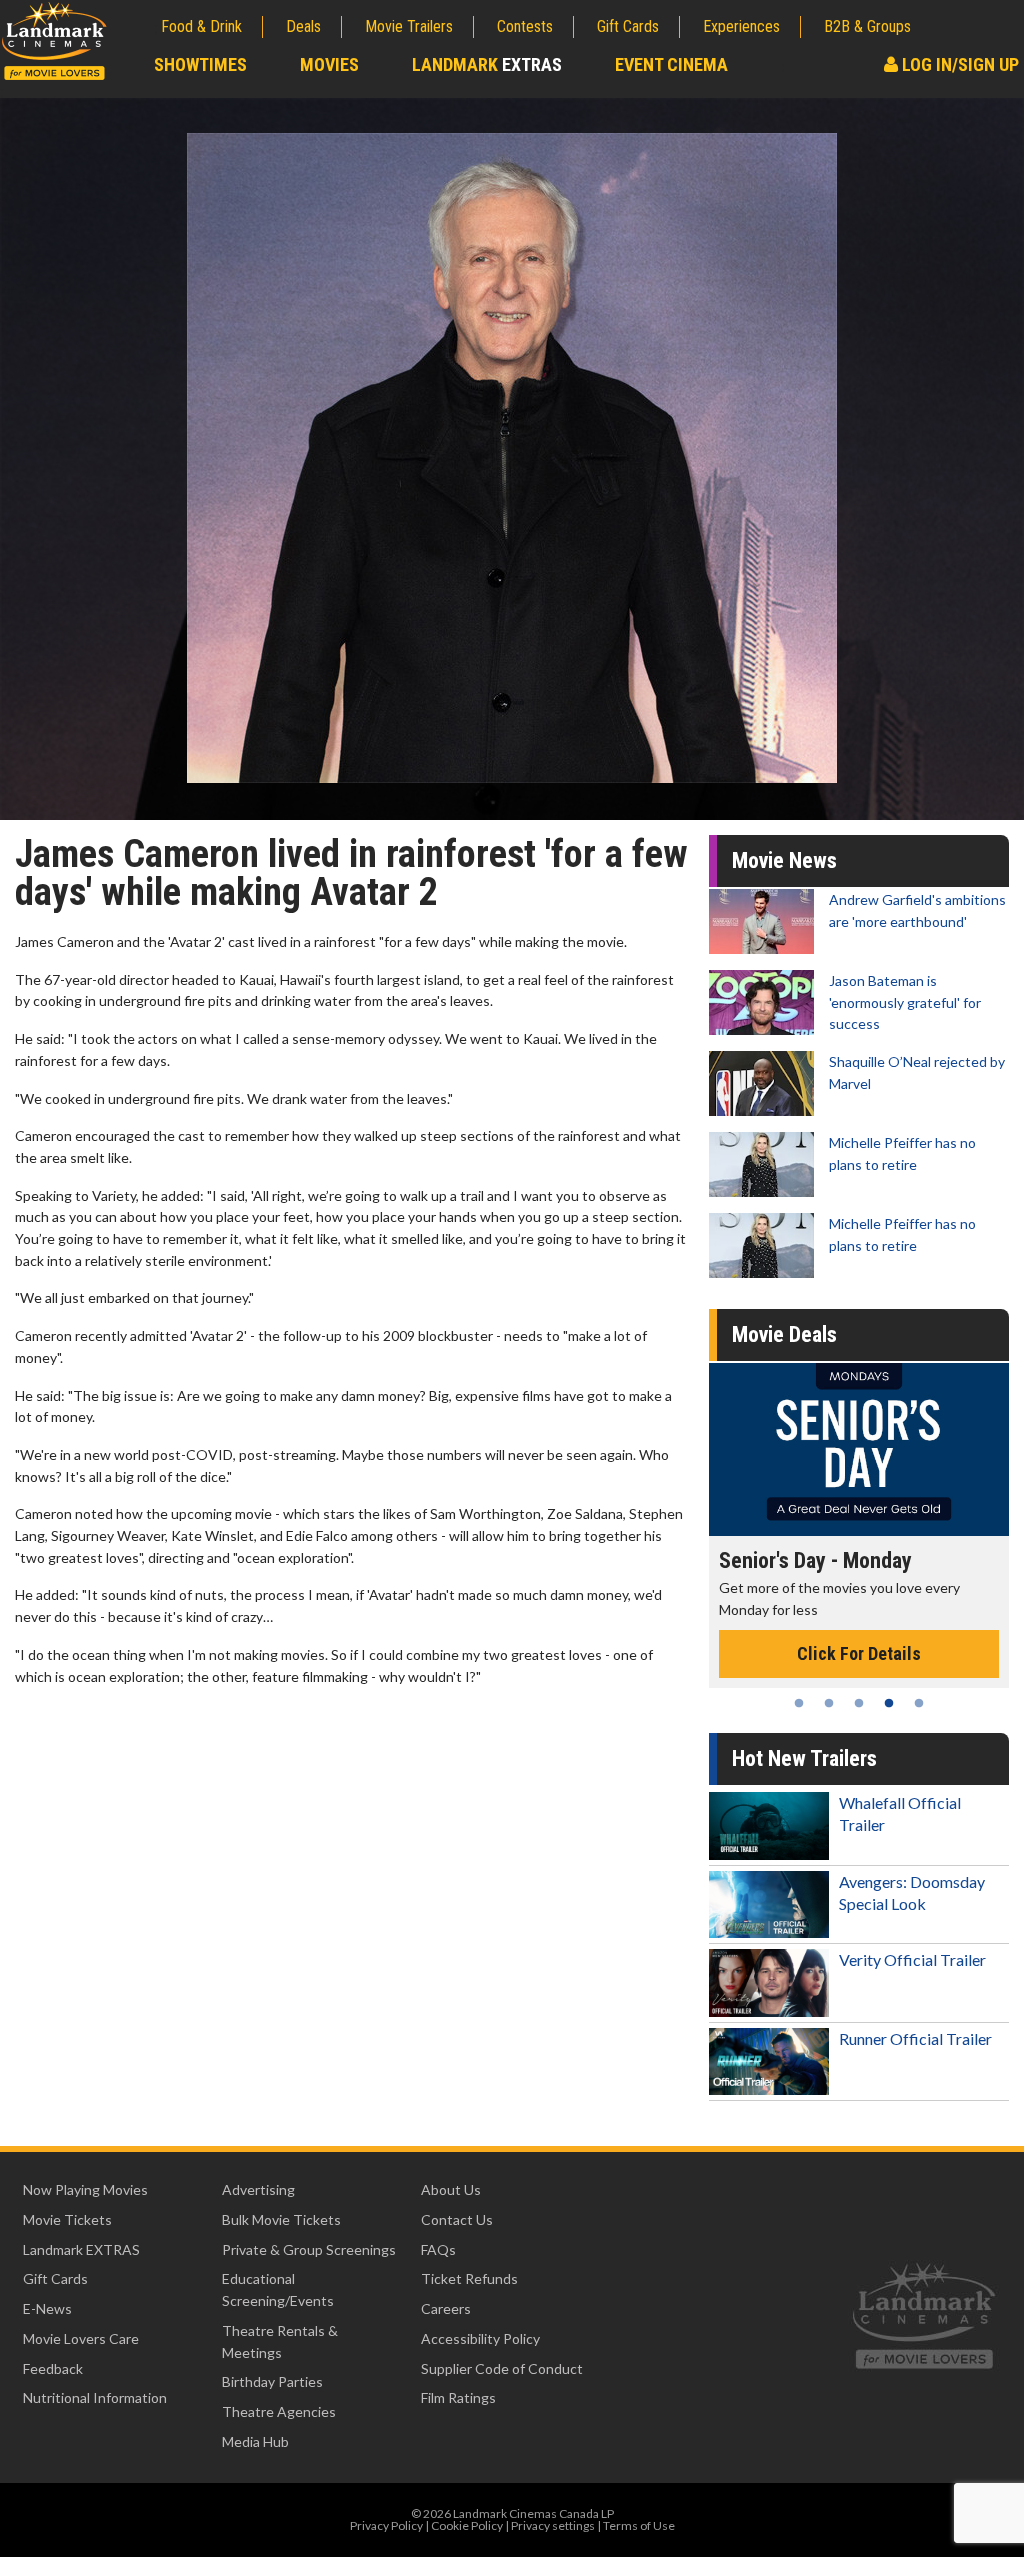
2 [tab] (829, 1703)
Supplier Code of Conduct (502, 2368)
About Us (451, 2189)
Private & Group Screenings (309, 2249)
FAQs (438, 2249)
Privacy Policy (386, 2525)
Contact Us (457, 2219)
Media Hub (255, 2441)
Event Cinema (671, 64)
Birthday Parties (272, 2381)
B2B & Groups (867, 26)
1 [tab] (799, 1703)
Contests (525, 26)
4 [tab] (889, 1703)
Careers (446, 2308)
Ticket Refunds (469, 2278)
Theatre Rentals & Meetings (280, 2341)
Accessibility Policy (480, 2338)
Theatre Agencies (279, 2411)
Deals (303, 26)
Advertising (258, 2189)
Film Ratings (458, 2397)
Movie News (784, 860)
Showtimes (200, 64)
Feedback (53, 2368)
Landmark (487, 64)
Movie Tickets (67, 2219)
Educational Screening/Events (278, 2289)
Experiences (741, 26)
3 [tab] (859, 1703)
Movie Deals (784, 1334)
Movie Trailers (409, 26)
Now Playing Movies (85, 2189)
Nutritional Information (95, 2397)
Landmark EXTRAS (81, 2249)
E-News (47, 2308)
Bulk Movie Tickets (281, 2219)
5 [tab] (919, 1703)
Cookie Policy (467, 2525)
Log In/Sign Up (958, 64)
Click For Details (882, 1632)
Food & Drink (201, 26)
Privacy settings (553, 2525)
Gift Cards (628, 26)
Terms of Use (639, 2525)
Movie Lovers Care (81, 2338)
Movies (329, 64)
